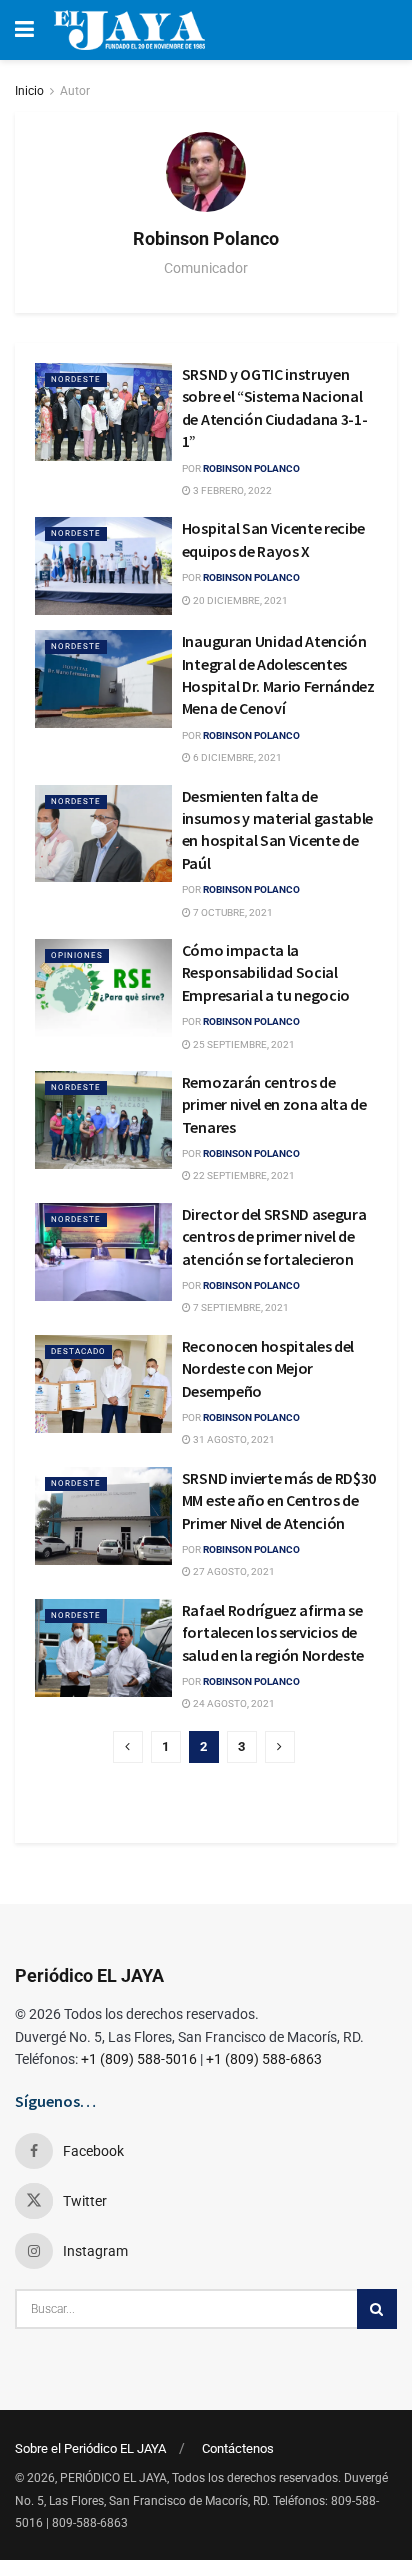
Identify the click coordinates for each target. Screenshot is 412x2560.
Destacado (78, 1351)
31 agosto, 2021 (233, 1439)
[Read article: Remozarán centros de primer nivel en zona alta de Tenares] (103, 1120)
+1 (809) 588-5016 (139, 2059)
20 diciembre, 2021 (239, 600)
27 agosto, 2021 (233, 1571)
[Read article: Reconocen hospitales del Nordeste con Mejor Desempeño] (103, 1384)
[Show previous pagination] (128, 1747)
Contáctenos (238, 2448)
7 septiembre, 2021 (240, 1307)
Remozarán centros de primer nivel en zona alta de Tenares (274, 1104)
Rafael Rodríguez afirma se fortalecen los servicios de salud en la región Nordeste (274, 1632)
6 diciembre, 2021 (236, 757)
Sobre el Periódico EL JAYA (90, 2448)
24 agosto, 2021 (233, 1703)
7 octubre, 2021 (232, 912)
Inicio (29, 91)
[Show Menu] (24, 30)
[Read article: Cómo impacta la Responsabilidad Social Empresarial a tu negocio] (103, 988)
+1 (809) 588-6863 (264, 2059)
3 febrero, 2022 (231, 490)
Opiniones (77, 955)
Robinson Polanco (251, 468)
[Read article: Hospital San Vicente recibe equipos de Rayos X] (103, 566)
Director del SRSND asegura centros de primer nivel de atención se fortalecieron (274, 1236)
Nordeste (76, 379)
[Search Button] (377, 2309)
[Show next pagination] (280, 1747)
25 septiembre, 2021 (243, 1044)
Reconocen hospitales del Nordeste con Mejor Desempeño (268, 1368)
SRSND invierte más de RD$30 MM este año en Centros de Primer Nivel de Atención (279, 1500)
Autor (75, 91)
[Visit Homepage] (129, 30)
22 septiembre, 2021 (243, 1175)
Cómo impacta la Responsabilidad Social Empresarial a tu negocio (267, 972)
